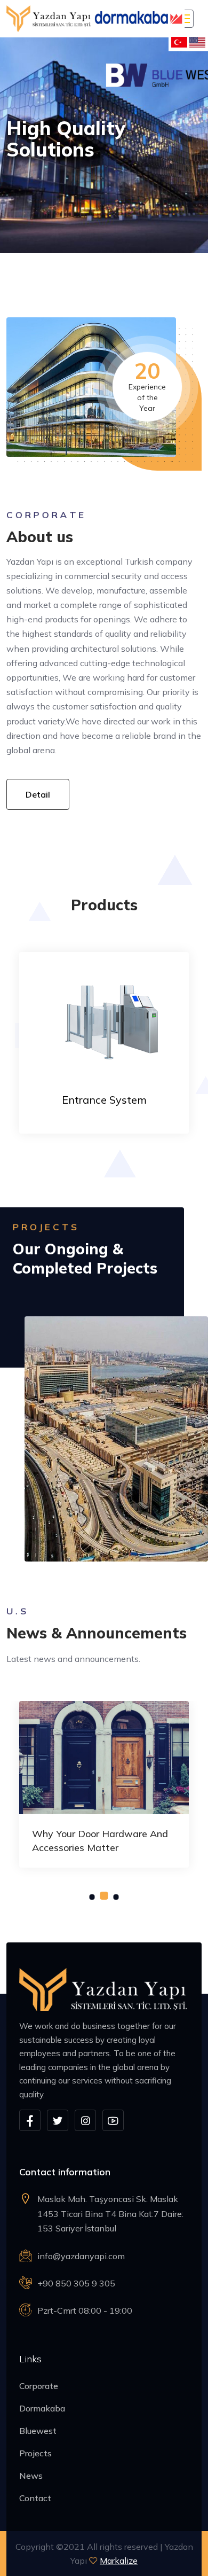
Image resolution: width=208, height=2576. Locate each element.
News (31, 2476)
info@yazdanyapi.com (81, 2256)
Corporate (39, 2386)
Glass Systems (104, 1100)
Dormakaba (42, 2408)
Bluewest (38, 2431)
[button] (92, 1897)
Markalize (119, 2561)
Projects (35, 2453)
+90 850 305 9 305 (76, 2283)
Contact (35, 2498)
